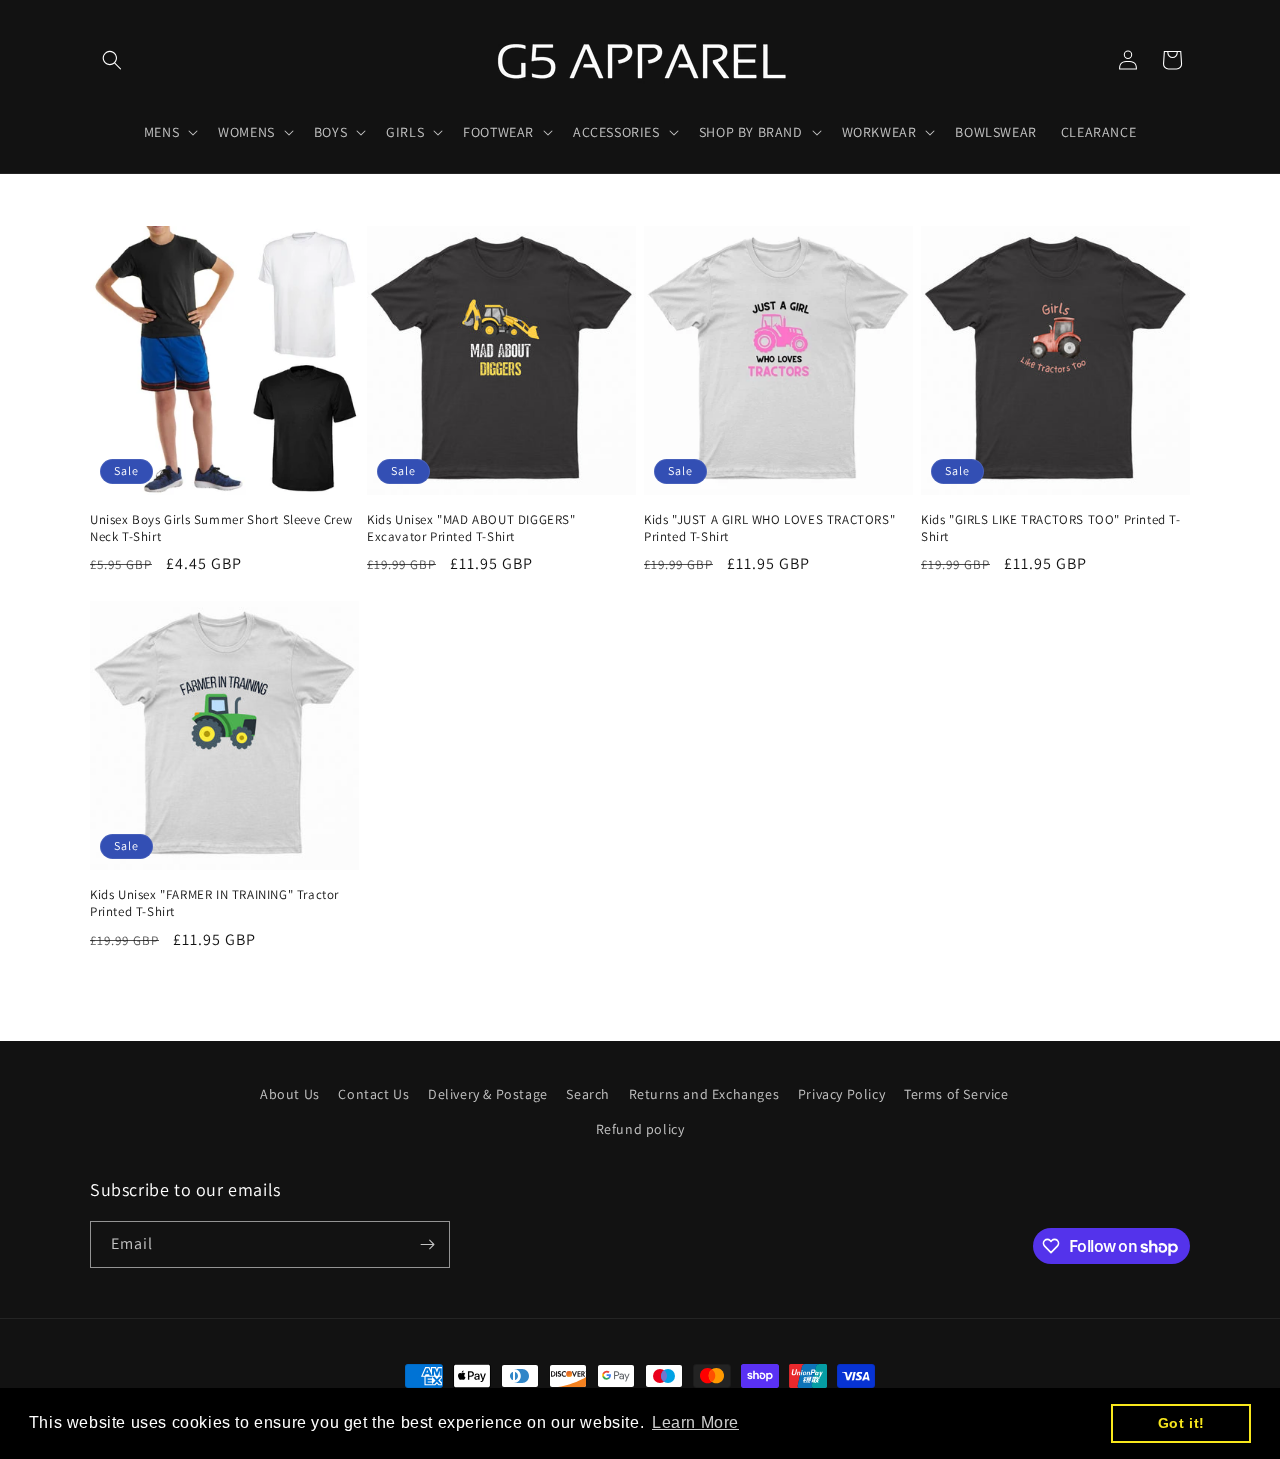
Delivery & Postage (488, 1094)
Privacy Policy (841, 1094)
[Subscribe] (427, 1244)
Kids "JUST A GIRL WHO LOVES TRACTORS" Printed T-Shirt (769, 528)
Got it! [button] (1181, 1423)
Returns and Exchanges (704, 1094)
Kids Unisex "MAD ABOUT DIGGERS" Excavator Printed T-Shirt (471, 528)
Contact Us (373, 1094)
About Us (290, 1094)
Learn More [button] (695, 1422)
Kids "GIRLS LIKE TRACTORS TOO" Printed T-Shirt (1051, 528)
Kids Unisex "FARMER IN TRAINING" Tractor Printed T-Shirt (214, 903)
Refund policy (640, 1129)
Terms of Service (956, 1094)
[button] (112, 60)
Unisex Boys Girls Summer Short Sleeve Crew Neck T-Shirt (221, 528)
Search (588, 1094)
